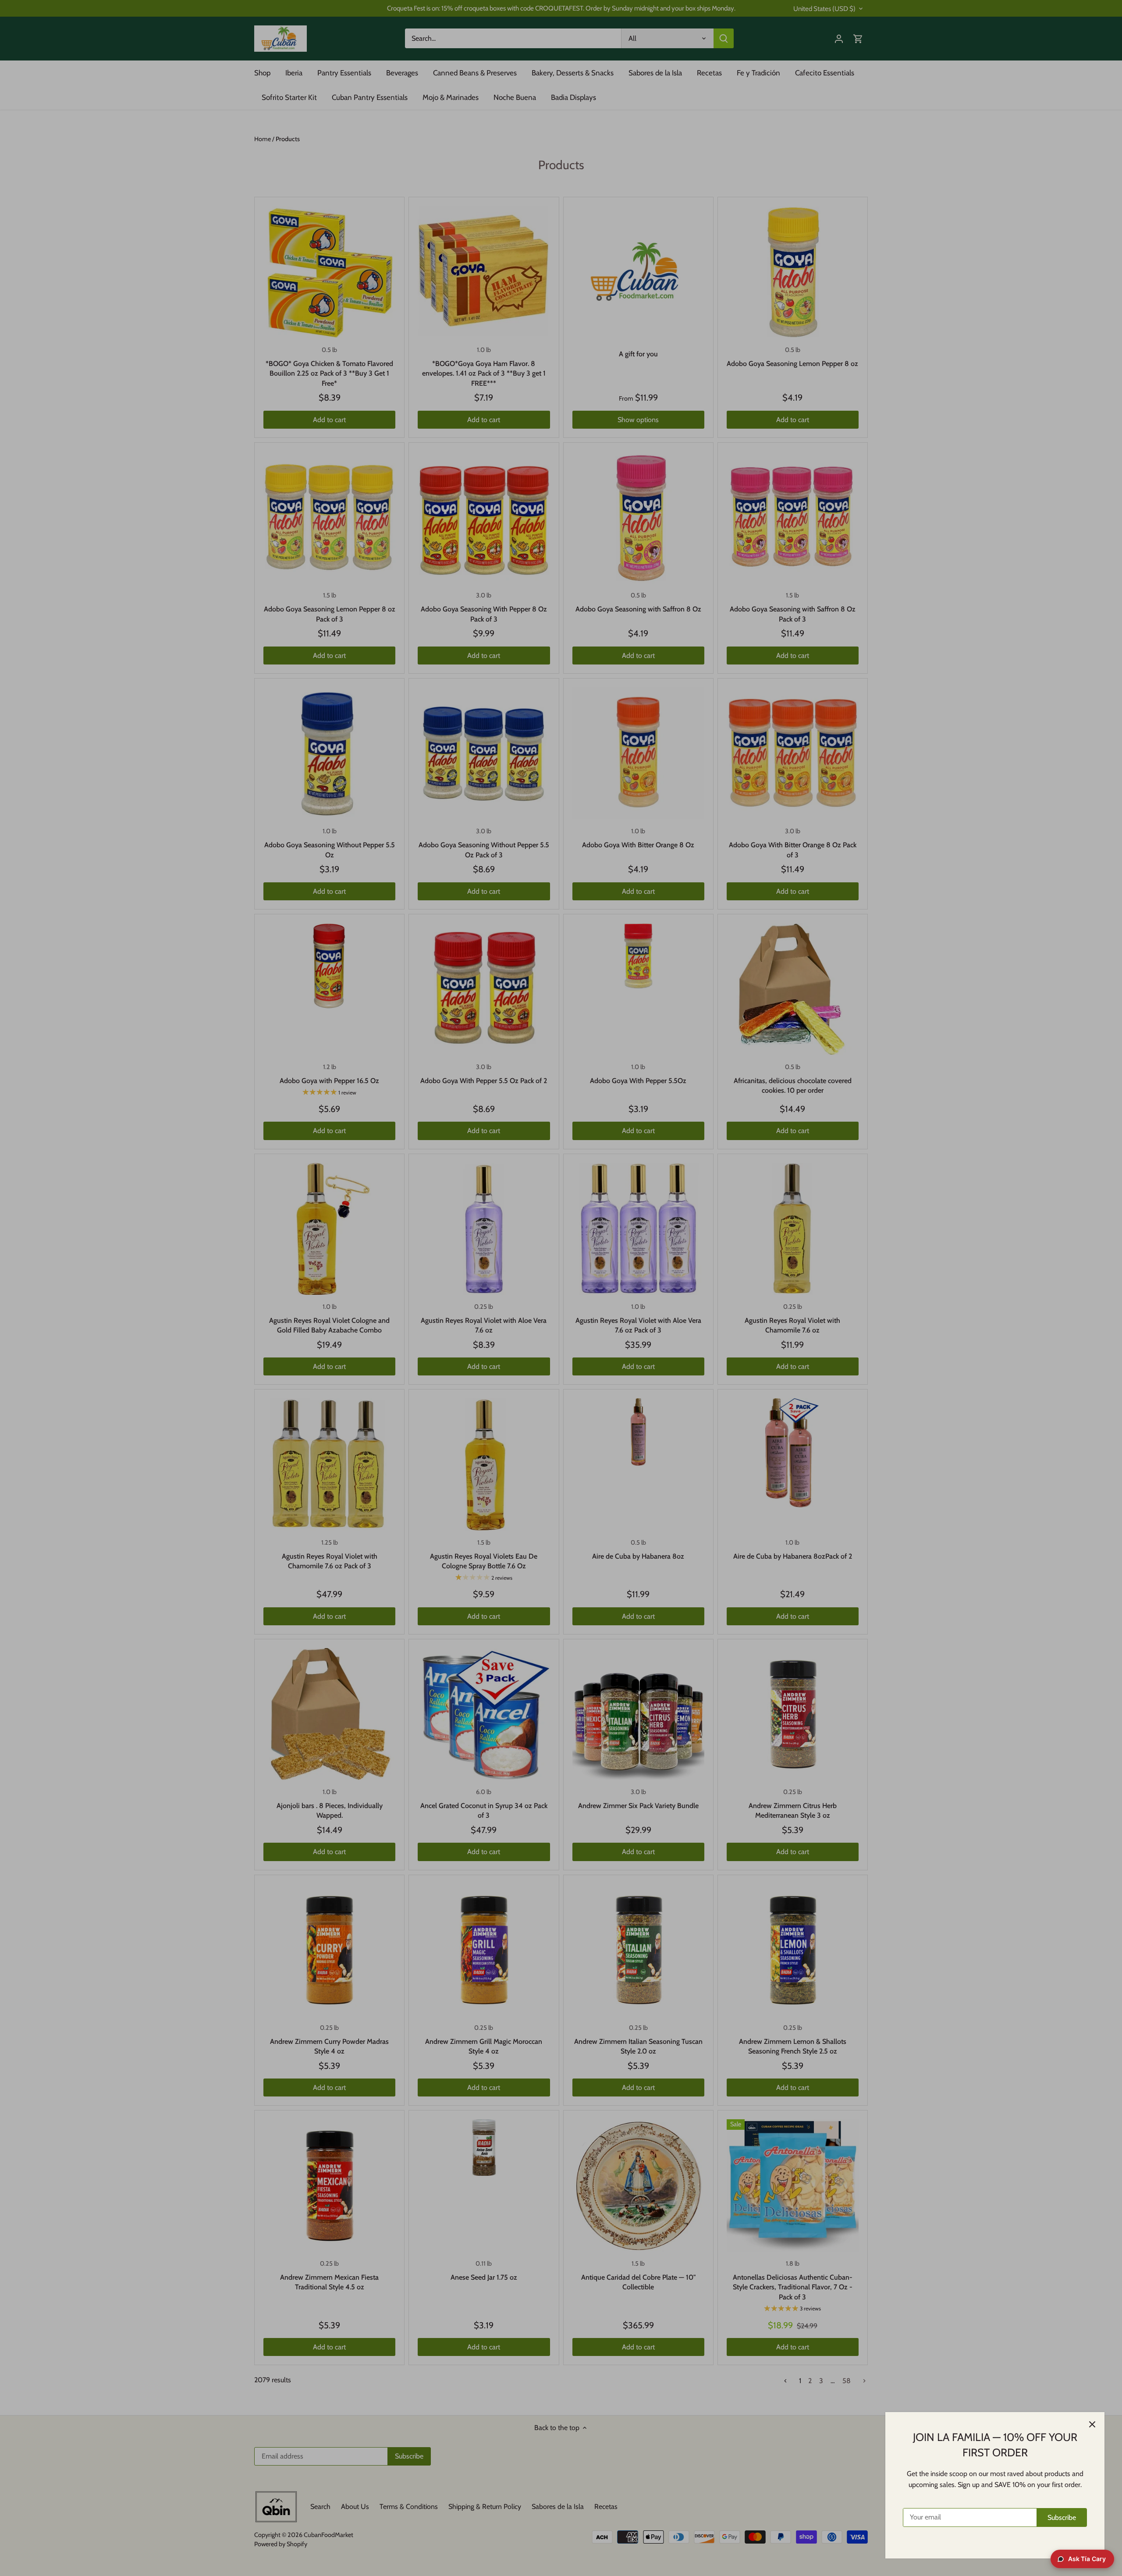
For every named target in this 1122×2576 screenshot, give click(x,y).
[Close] (1092, 2424)
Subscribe (1062, 2517)
